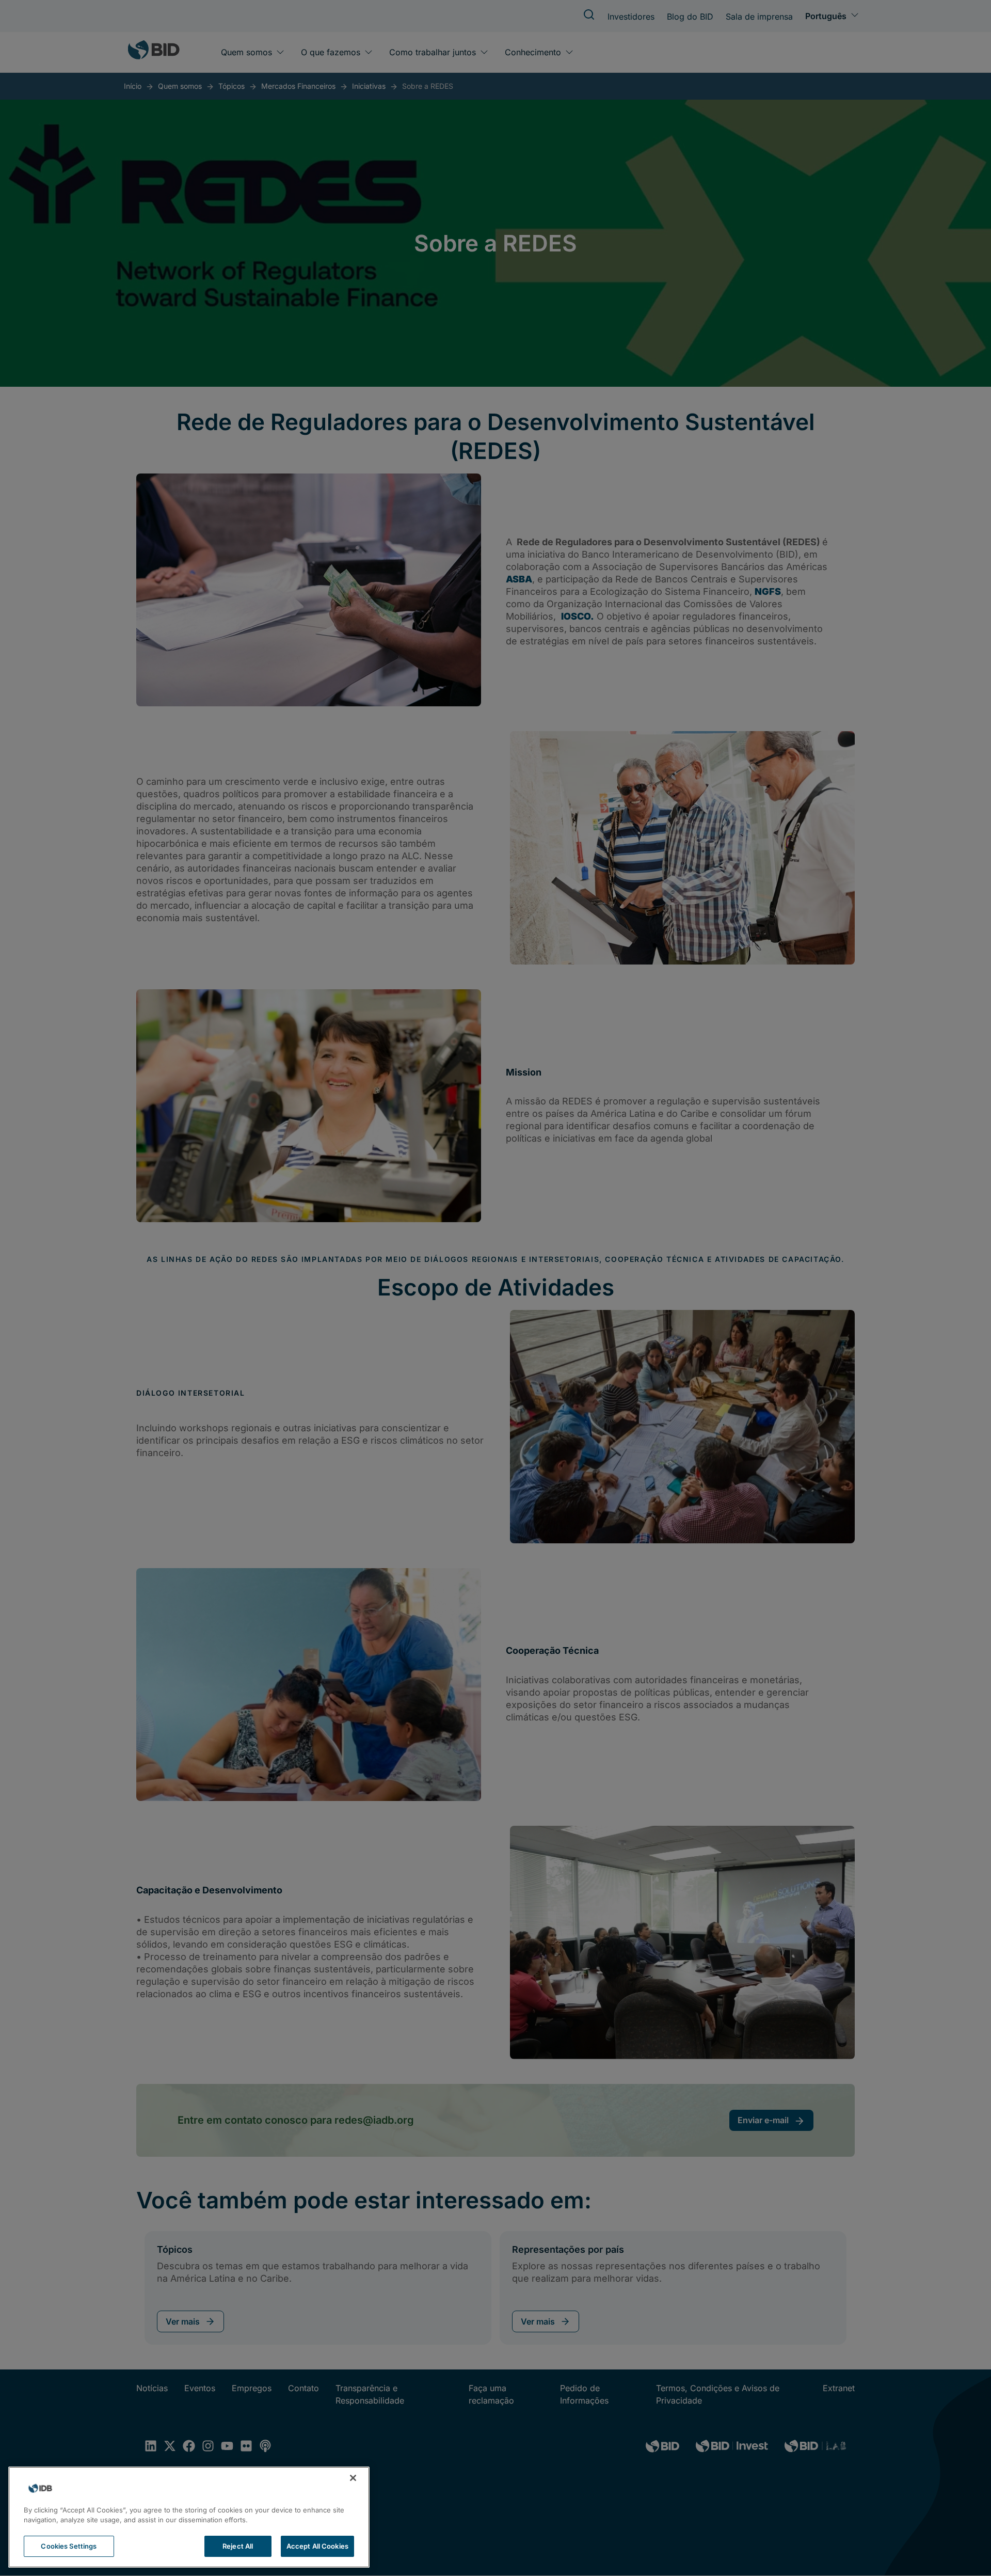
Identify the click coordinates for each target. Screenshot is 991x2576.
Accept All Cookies (317, 2546)
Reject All (238, 2546)
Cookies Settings (69, 2546)
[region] (189, 2517)
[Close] (353, 2478)
